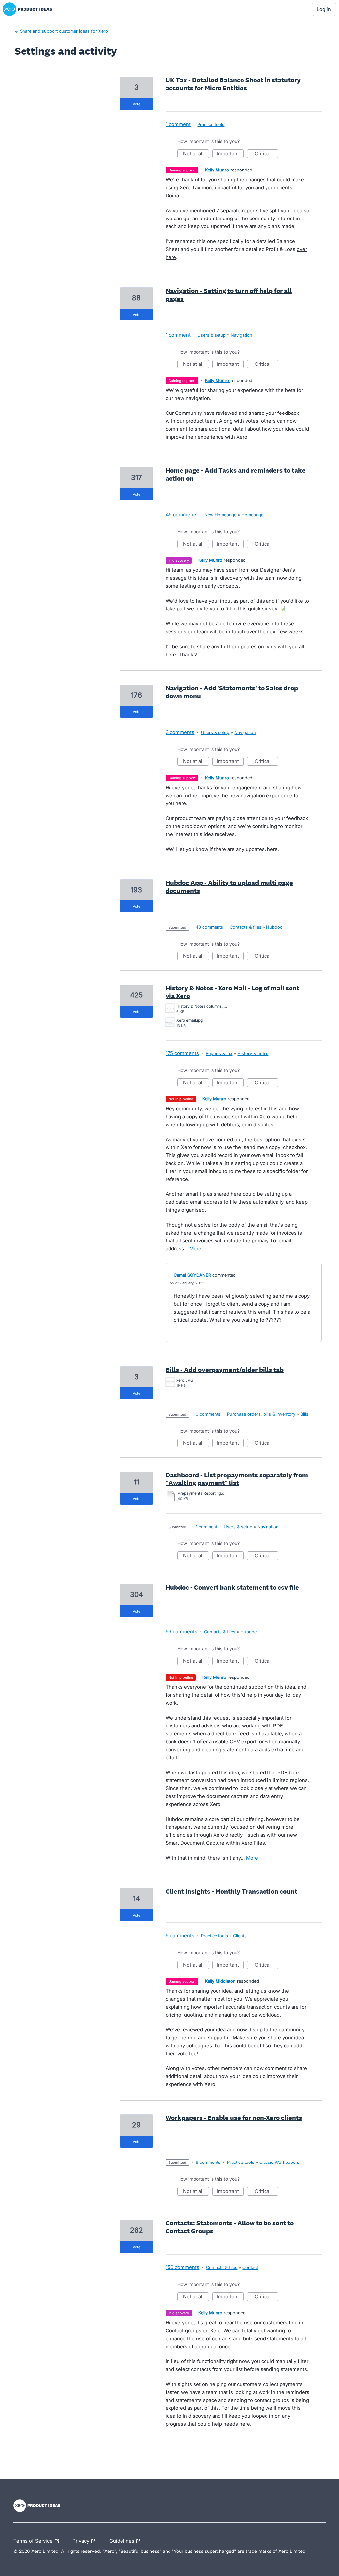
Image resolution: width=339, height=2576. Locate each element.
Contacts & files (245, 927)
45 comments (182, 515)
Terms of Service (34, 2540)
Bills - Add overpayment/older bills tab (225, 1370)
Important (230, 154)
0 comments (208, 1414)
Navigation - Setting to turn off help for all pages (229, 295)
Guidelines (122, 2540)
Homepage (252, 515)
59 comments (181, 1632)
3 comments (180, 732)
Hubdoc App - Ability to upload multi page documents (229, 887)
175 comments (182, 1053)
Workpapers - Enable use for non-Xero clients (234, 2118)
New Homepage (220, 515)
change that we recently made (233, 1233)
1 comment (178, 124)
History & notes (253, 1053)
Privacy (82, 2540)
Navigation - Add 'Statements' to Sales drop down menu (232, 692)
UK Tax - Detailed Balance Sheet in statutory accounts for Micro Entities (233, 84)
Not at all (196, 154)
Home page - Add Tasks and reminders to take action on (236, 474)
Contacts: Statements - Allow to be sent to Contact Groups (230, 2227)
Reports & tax (219, 1053)
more (195, 1249)
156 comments (182, 2267)
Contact (250, 2267)
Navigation (242, 335)
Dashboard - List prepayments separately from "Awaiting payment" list (237, 1479)
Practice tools (211, 124)
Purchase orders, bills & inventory (261, 1414)
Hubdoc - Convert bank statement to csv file (232, 1587)
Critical (266, 154)
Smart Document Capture (195, 1843)
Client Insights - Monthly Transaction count (231, 1891)
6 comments (208, 2162)
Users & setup (212, 335)
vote (137, 104)
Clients (240, 1936)
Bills (304, 1414)
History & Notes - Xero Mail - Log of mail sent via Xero (232, 992)
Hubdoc (274, 927)
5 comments (180, 1936)
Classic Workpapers (279, 2162)
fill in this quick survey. (253, 609)
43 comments (209, 927)
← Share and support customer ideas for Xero (61, 31)
